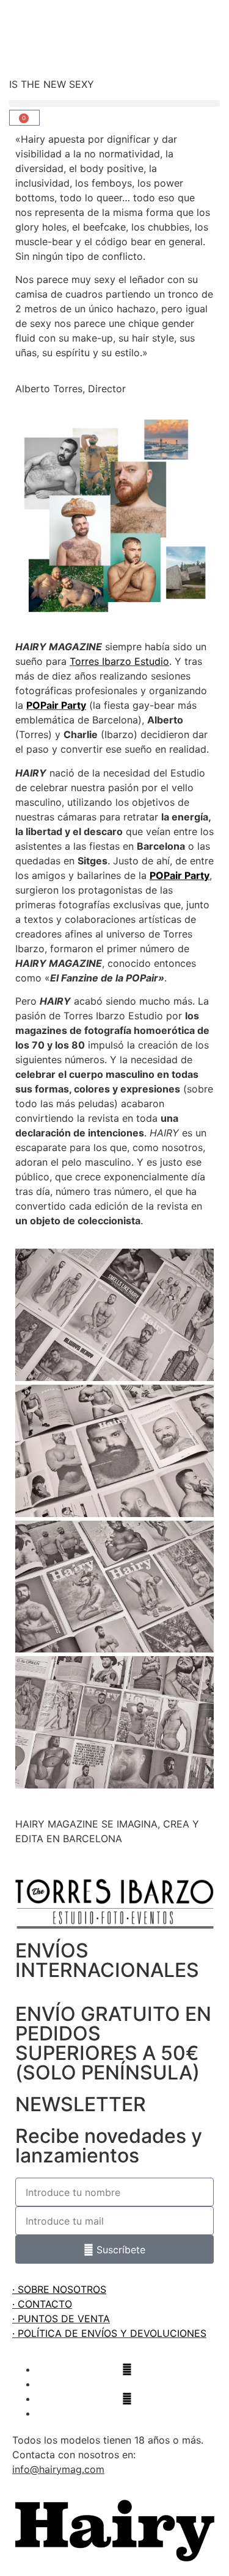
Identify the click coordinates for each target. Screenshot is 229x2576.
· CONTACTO (42, 2304)
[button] (114, 103)
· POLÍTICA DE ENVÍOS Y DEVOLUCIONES (109, 2333)
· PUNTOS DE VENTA (61, 2319)
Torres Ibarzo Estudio (119, 661)
